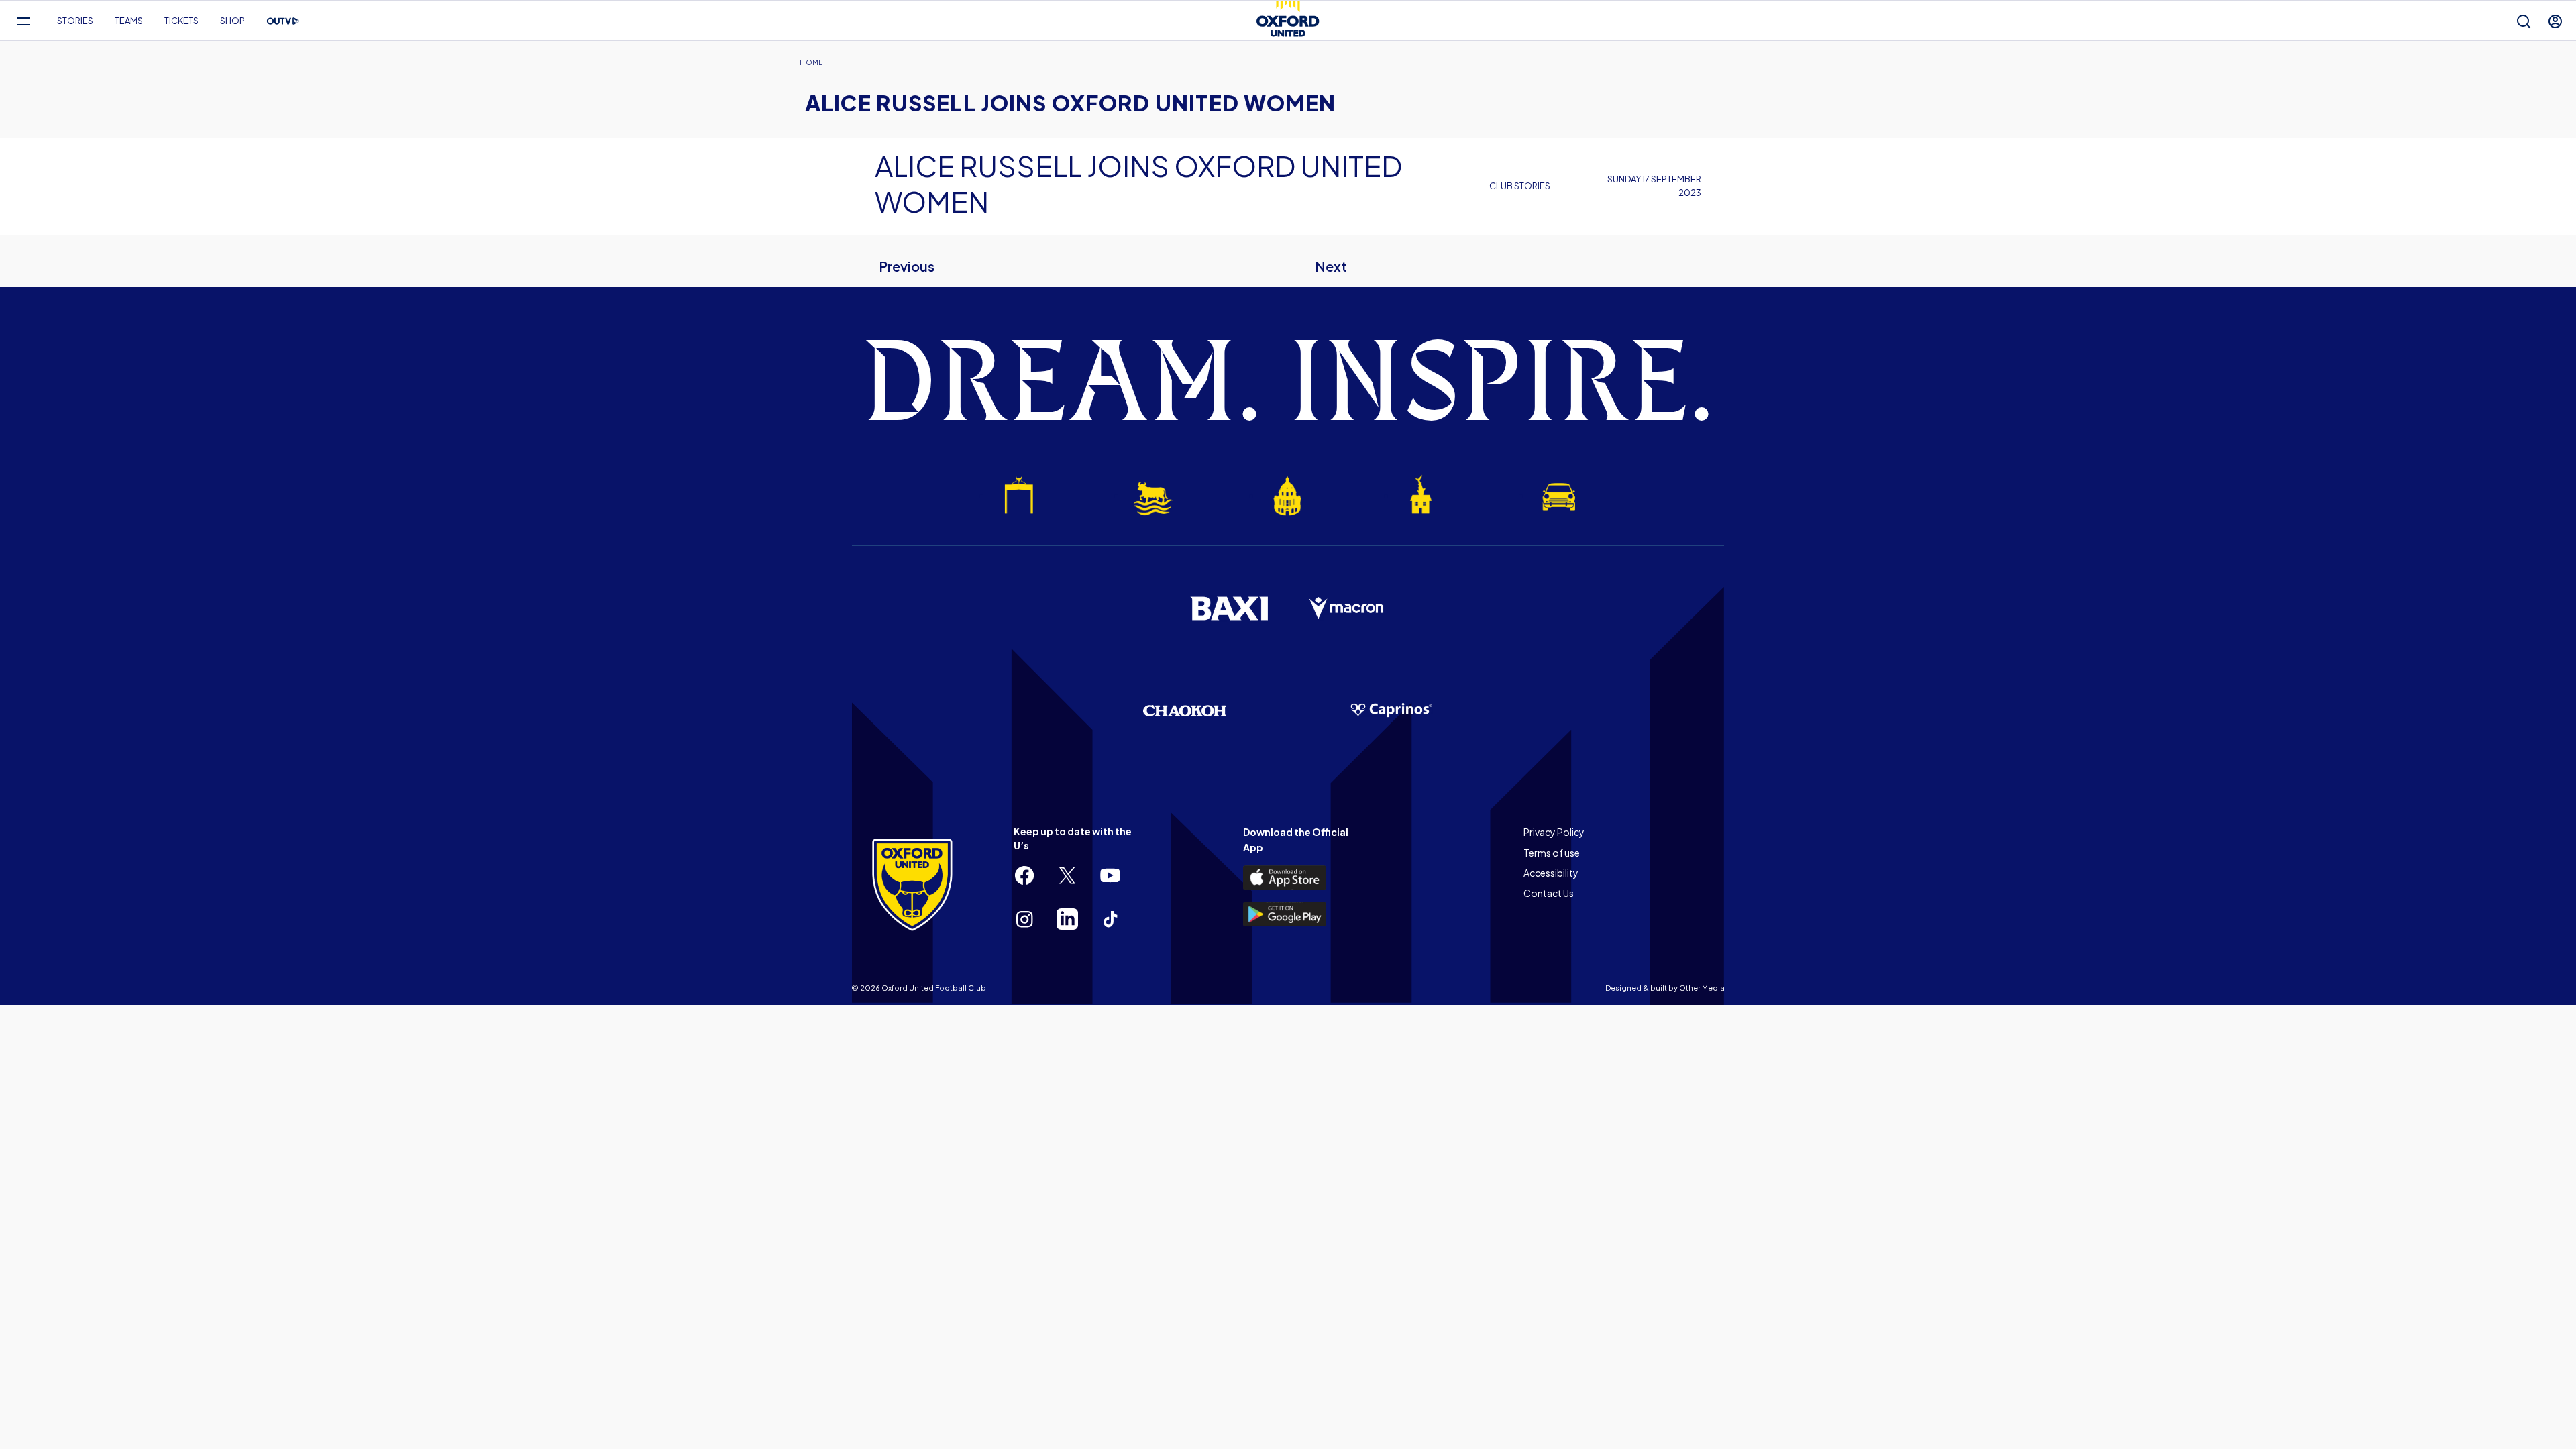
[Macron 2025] (1347, 608)
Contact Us (1549, 893)
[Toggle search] (2524, 21)
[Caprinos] (1391, 710)
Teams (129, 21)
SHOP (232, 21)
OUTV (283, 21)
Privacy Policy (1554, 832)
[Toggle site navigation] (23, 21)
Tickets (181, 21)
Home (811, 62)
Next (1331, 266)
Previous (907, 266)
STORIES (75, 21)
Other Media (1702, 988)
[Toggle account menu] (2555, 21)
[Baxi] (1229, 608)
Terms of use (1552, 853)
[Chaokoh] (1185, 711)
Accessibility (1551, 873)
